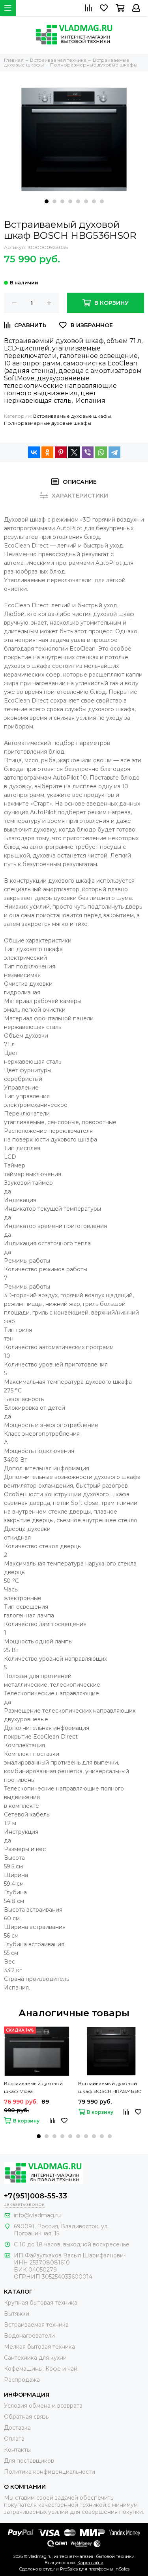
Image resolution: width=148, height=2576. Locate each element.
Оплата (14, 2439)
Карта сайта (90, 2563)
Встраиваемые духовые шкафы (72, 416)
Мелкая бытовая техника (39, 2347)
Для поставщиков (29, 2461)
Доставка (17, 2428)
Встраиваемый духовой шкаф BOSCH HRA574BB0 (110, 2087)
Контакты (17, 2450)
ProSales (69, 2569)
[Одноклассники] (47, 452)
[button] (47, 201)
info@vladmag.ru (37, 2215)
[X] (74, 452)
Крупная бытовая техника (41, 2303)
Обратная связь (26, 2417)
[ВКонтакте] (34, 452)
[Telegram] (114, 452)
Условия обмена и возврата (43, 2406)
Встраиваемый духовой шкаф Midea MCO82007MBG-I (33, 2088)
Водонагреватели (29, 2336)
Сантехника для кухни (35, 2358)
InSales (122, 2569)
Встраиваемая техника (36, 2325)
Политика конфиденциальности (50, 2472)
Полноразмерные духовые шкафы (48, 423)
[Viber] (88, 452)
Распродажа (22, 2380)
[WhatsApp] (101, 452)
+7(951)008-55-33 (36, 2196)
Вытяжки (17, 2314)
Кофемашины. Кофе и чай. (41, 2369)
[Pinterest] (61, 452)
